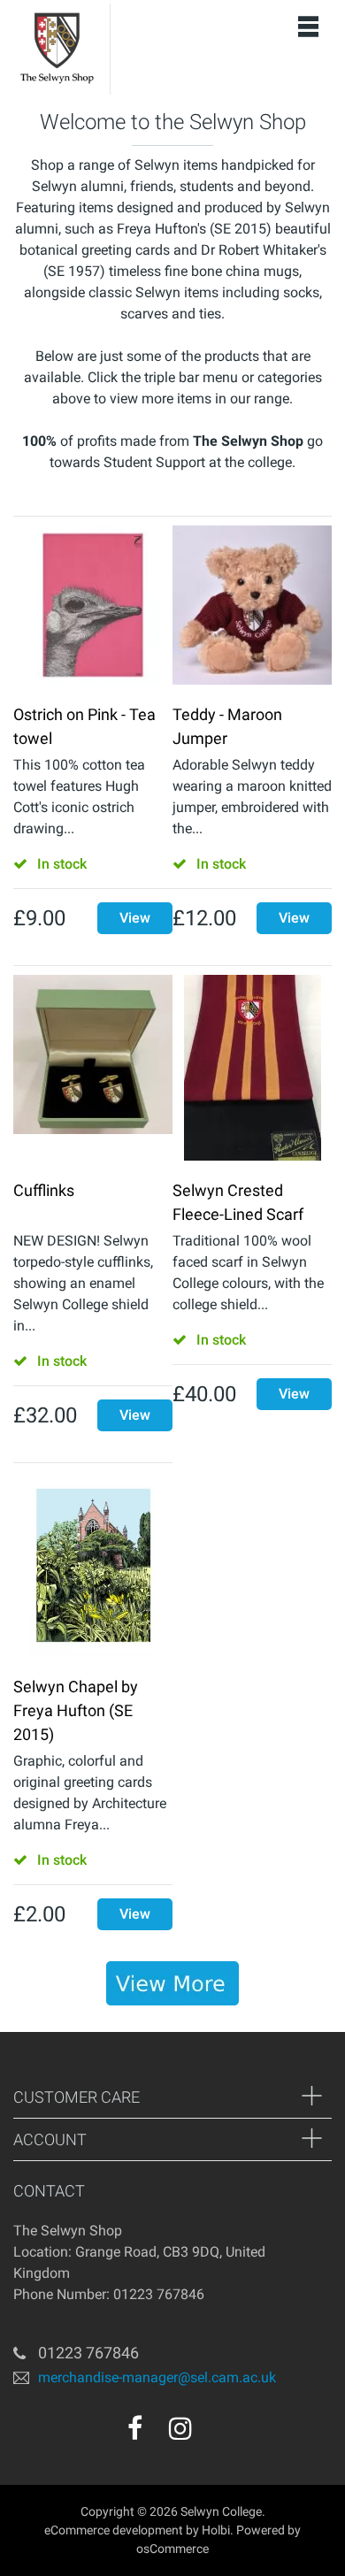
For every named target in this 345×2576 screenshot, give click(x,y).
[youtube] (218, 2434)
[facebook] (135, 2428)
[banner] (172, 1983)
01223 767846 (88, 2353)
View (135, 918)
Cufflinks (44, 1190)
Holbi (216, 2530)
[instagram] (180, 2428)
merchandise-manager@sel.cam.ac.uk (157, 2377)
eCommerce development (114, 2530)
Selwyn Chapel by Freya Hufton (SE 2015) (76, 1710)
